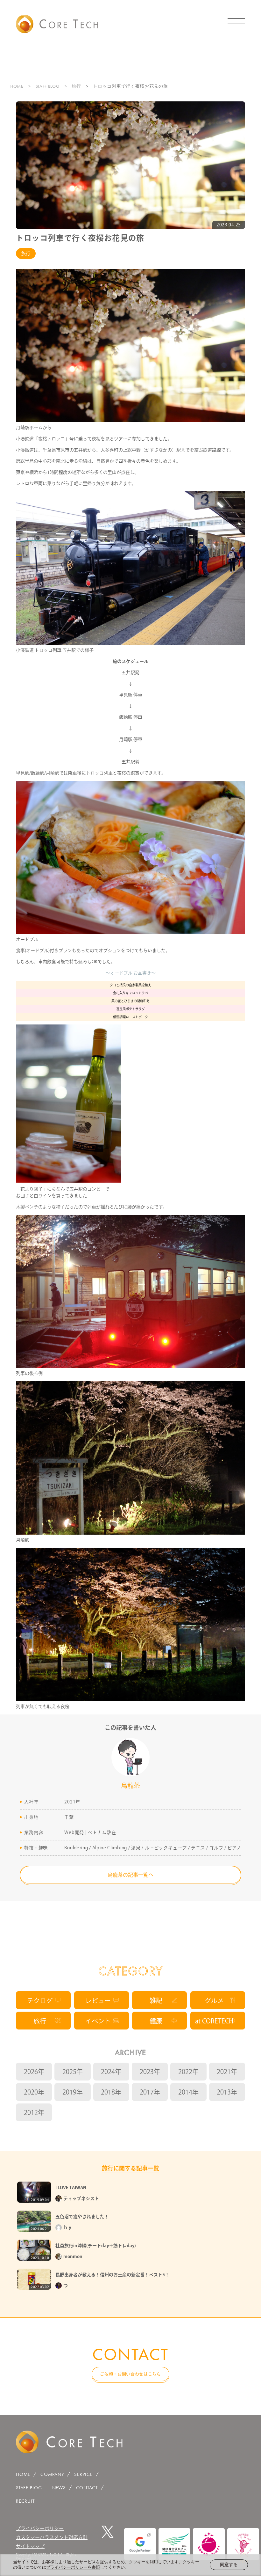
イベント (98, 2021)
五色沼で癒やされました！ (82, 2217)
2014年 (188, 2092)
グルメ (214, 2000)
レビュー (98, 2000)
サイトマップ (30, 2546)
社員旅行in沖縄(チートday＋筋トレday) (96, 2246)
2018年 (111, 2092)
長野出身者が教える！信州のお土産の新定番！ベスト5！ (112, 2275)
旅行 (76, 86)
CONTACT (87, 2488)
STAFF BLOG (48, 86)
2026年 (34, 2072)
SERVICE (83, 2474)
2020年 (34, 2092)
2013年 (227, 2092)
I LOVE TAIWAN (71, 2188)
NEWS (59, 2488)
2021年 (227, 2072)
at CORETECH (214, 2021)
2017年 (150, 2092)
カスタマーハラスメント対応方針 (52, 2537)
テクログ (40, 2000)
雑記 (156, 2000)
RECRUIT (25, 2501)
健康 (156, 2021)
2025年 (73, 2072)
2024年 (111, 2072)
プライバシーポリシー (40, 2528)
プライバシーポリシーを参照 (73, 2567)
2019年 (73, 2092)
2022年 (188, 2072)
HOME (17, 86)
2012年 (34, 2112)
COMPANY (52, 2474)
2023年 (150, 2072)
